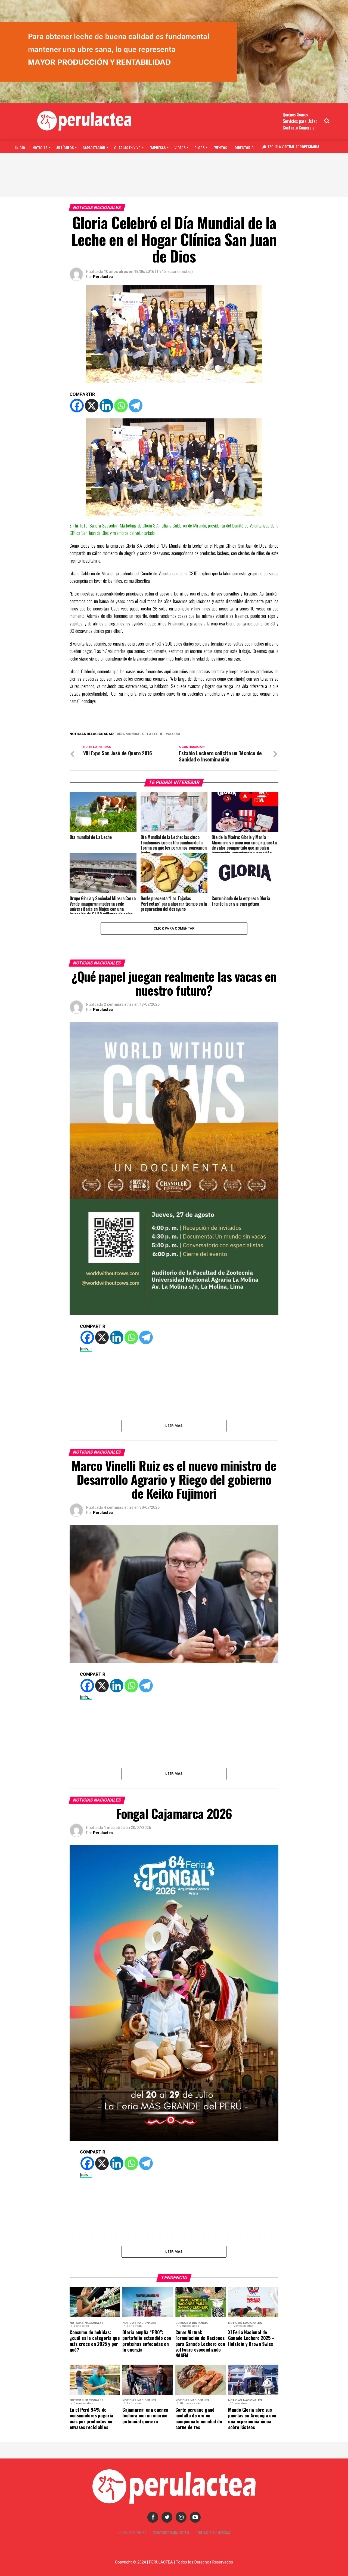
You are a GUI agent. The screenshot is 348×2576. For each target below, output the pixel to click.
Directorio (244, 148)
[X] (92, 406)
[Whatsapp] (121, 406)
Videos (180, 148)
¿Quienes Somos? (132, 2533)
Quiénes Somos (295, 115)
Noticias (40, 148)
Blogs (199, 148)
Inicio (20, 148)
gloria (174, 734)
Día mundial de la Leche (141, 734)
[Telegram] (136, 406)
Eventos (220, 148)
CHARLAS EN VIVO (127, 148)
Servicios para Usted (300, 121)
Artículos (65, 148)
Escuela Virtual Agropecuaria (293, 146)
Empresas (158, 148)
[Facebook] (77, 406)
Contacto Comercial (299, 128)
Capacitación (94, 148)
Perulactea (103, 277)
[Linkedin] (106, 406)
